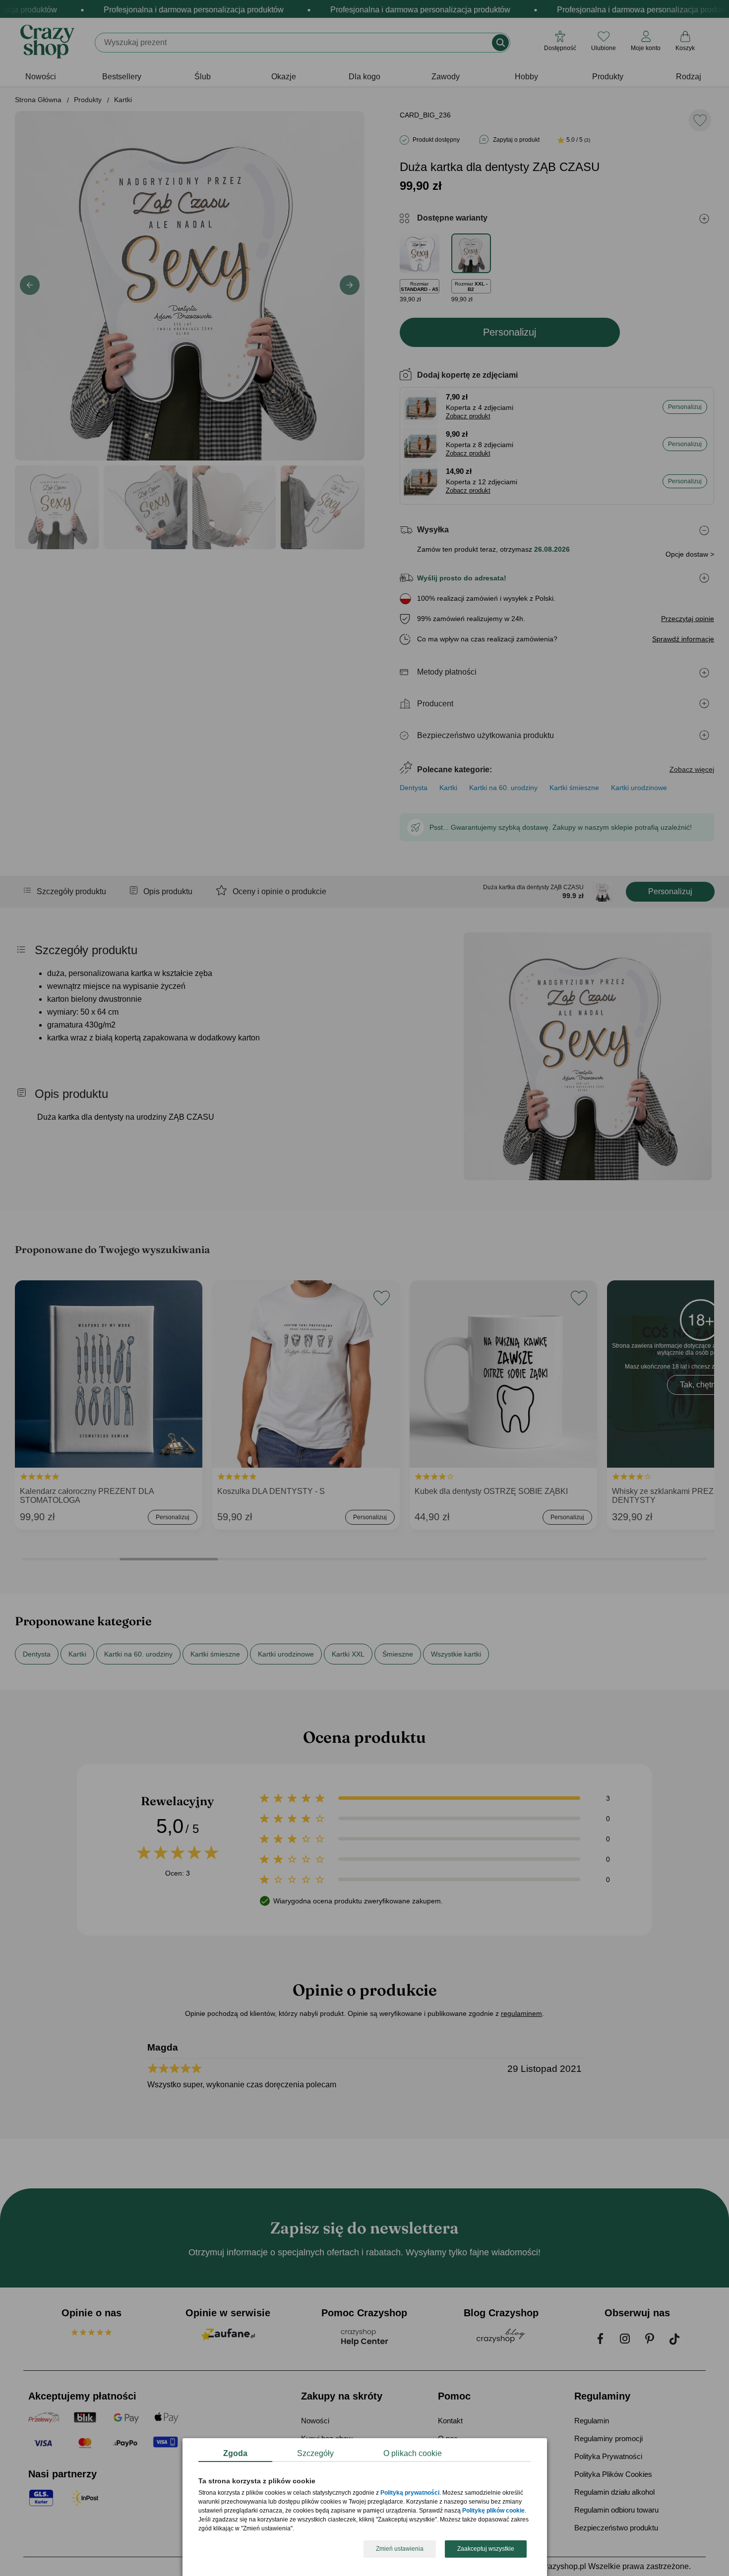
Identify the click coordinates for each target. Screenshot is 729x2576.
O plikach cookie (413, 2453)
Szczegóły (315, 2453)
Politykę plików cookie (493, 2511)
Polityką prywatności (410, 2493)
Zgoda (235, 2453)
